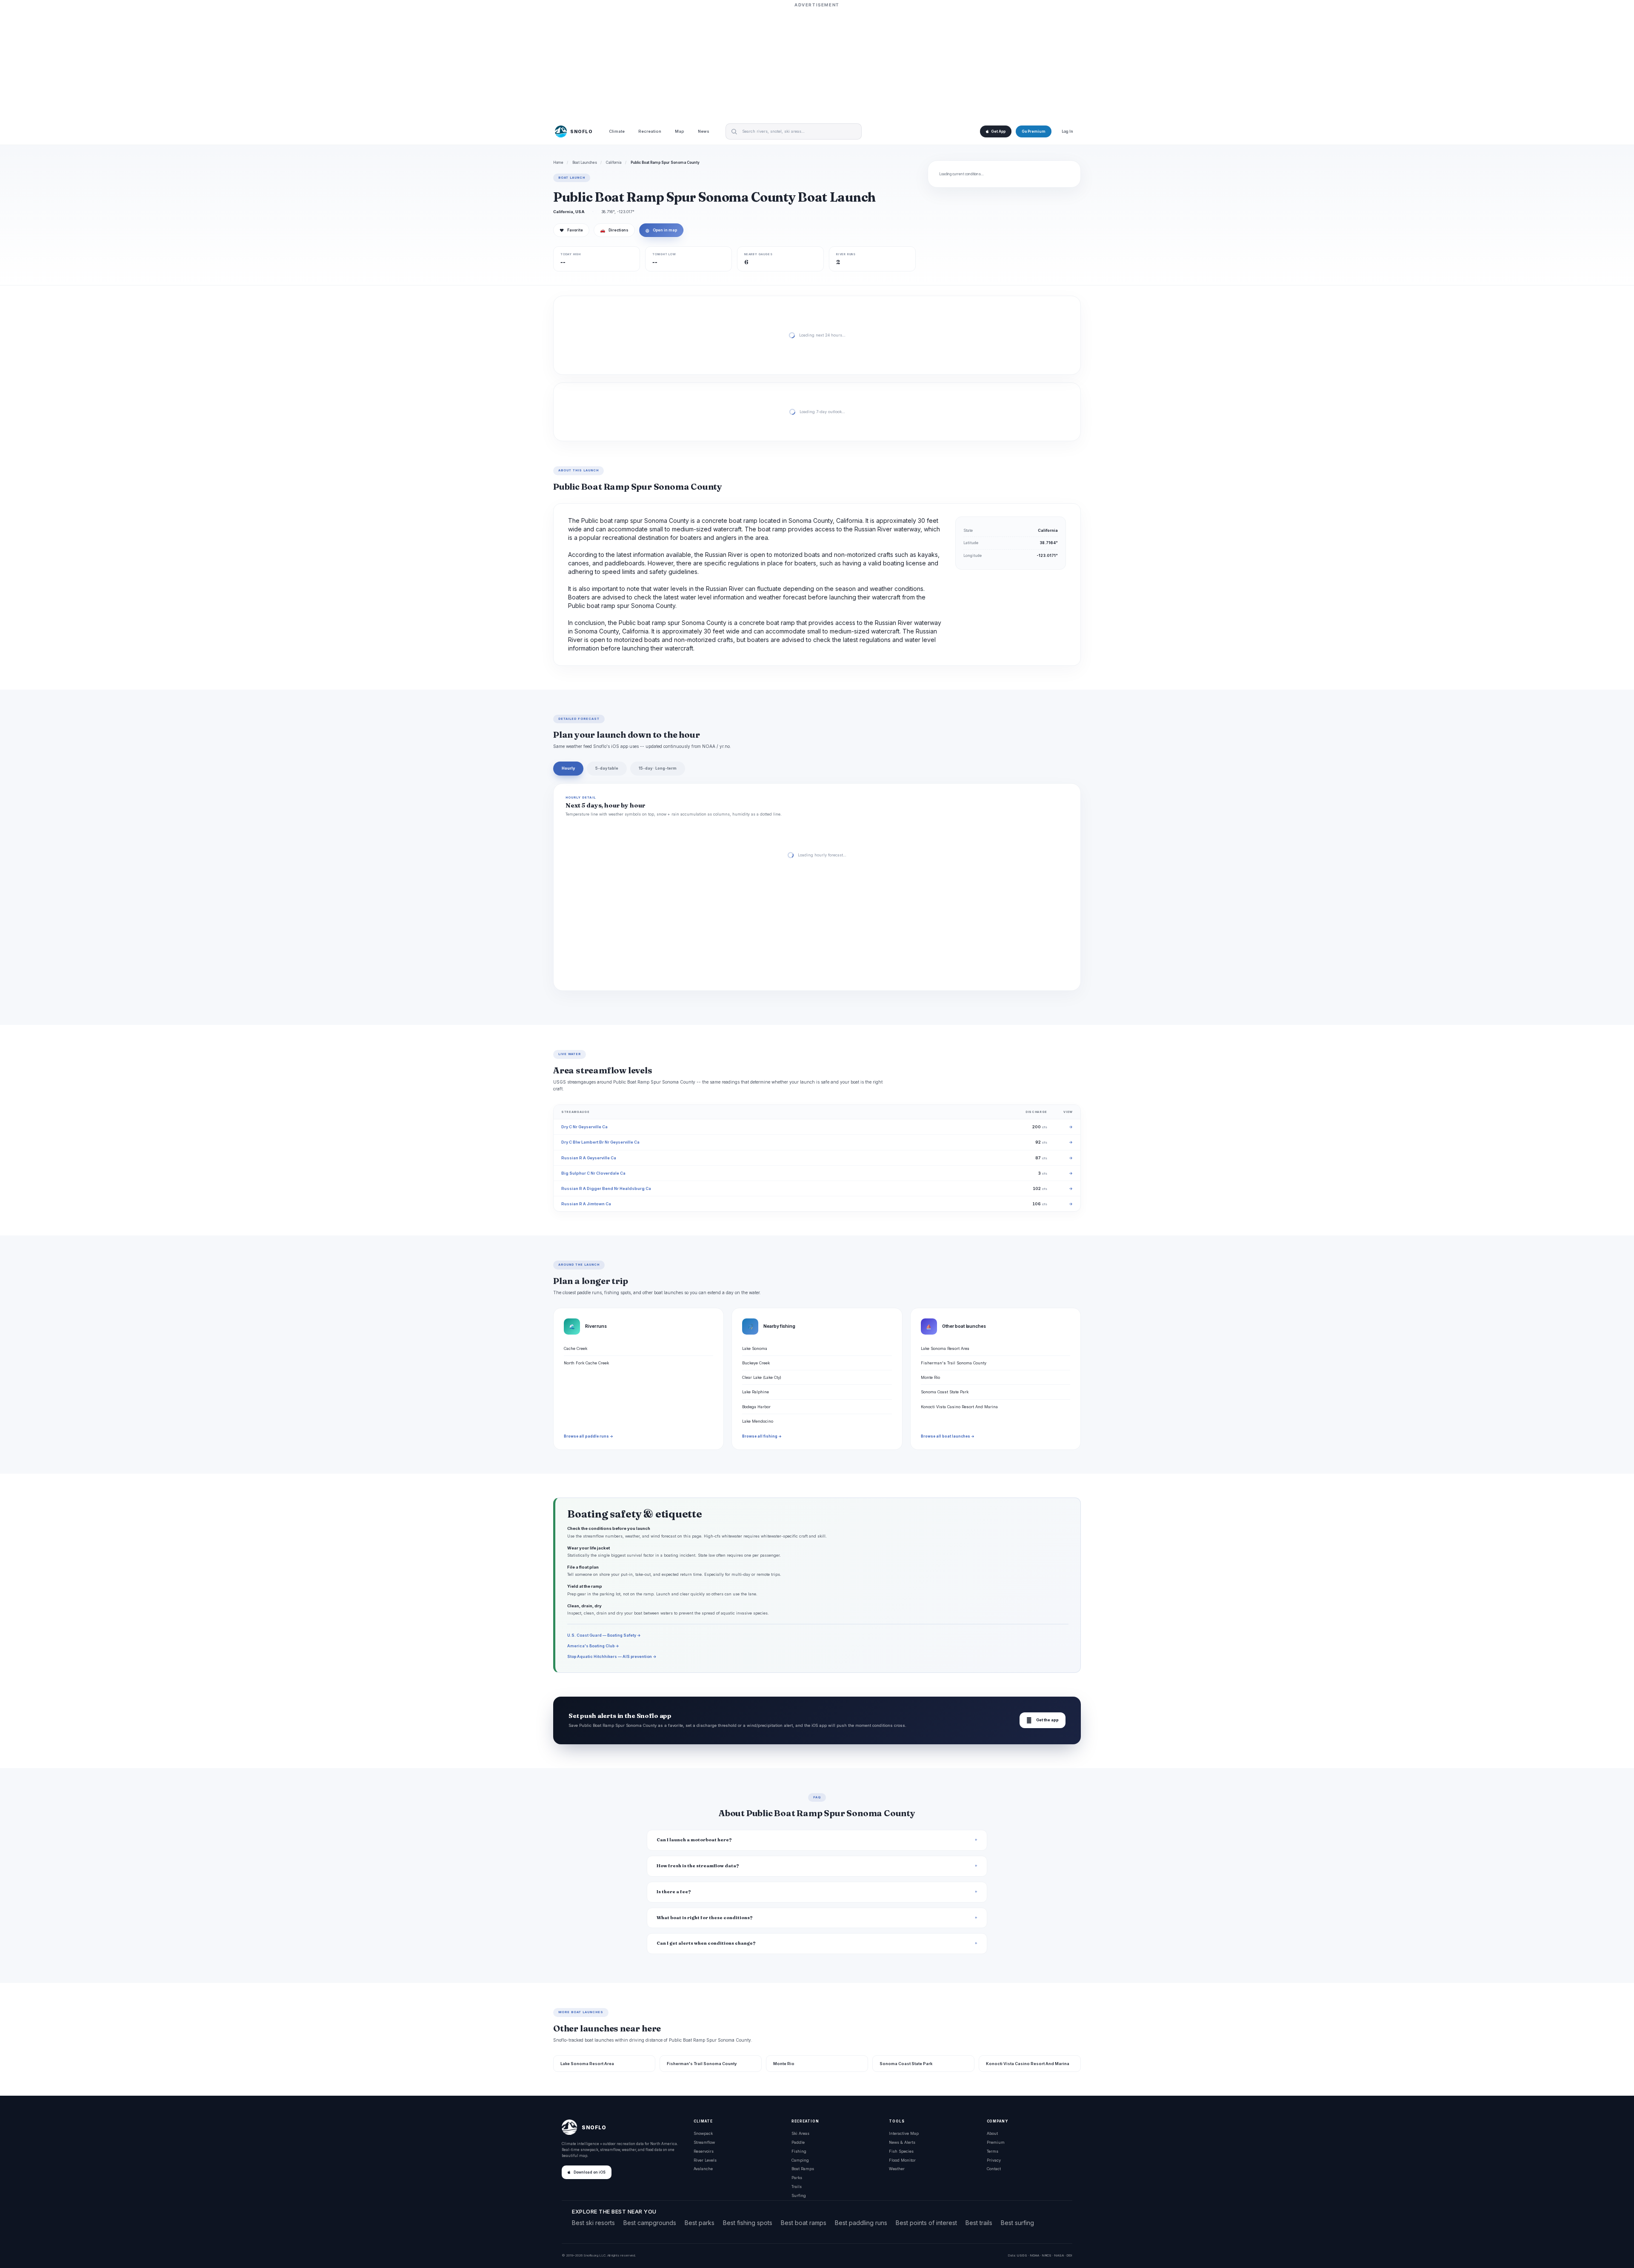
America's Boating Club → (593, 1646)
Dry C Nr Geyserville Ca (584, 1127)
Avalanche (703, 2169)
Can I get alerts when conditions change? (706, 1943)
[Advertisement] (817, 63)
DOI (1069, 2255)
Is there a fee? (674, 1892)
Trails (797, 2187)
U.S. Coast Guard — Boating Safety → (604, 1635)
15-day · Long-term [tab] (658, 768)
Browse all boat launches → (948, 1436)
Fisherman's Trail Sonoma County (954, 1363)
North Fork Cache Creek (586, 1363)
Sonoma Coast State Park (945, 1392)
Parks (797, 2178)
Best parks (700, 2223)
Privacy (994, 2160)
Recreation (650, 132)
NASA (1059, 2255)
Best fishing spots (748, 2223)
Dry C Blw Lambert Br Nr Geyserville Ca (600, 1142)
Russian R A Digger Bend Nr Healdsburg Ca (606, 1188)
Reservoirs (704, 2151)
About (992, 2133)
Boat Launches (585, 163)
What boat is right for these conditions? (705, 1918)
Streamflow (704, 2142)
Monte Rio (930, 1377)
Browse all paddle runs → (588, 1436)
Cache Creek (576, 1348)
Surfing (799, 2195)
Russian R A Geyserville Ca (589, 1158)
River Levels (705, 2160)
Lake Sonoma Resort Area (945, 1348)
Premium (996, 2142)
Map (680, 132)
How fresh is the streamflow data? (698, 1866)
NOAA (1034, 2255)
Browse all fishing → (762, 1436)
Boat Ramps (803, 2169)
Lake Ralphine (756, 1392)
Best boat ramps (804, 2223)
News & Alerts (902, 2142)
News (704, 132)
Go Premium (1034, 131)
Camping (800, 2160)
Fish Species (901, 2151)
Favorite (571, 230)
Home (558, 163)
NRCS (1047, 2255)
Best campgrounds (650, 2223)
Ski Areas (800, 2133)
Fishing (799, 2151)
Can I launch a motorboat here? (694, 1840)
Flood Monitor (902, 2160)
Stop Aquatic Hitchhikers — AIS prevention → (612, 1656)
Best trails (979, 2223)
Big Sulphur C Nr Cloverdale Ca (593, 1173)
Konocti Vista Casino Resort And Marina (959, 1407)
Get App (998, 131)
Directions (614, 230)
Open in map (661, 230)
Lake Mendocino (758, 1421)
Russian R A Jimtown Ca (586, 1204)
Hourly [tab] (568, 768)
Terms (993, 2151)
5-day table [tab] (607, 768)
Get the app (1043, 1720)
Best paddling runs (861, 2223)
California (614, 163)
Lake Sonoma (755, 1348)
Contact (994, 2169)
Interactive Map (904, 2133)
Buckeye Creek (756, 1363)
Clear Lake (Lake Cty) (762, 1377)
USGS (1022, 2255)
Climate (617, 132)
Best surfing (1017, 2223)
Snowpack (703, 2133)
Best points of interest (926, 2223)
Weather (897, 2169)
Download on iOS (590, 2172)
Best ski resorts (593, 2223)
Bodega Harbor (756, 1407)
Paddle (798, 2142)
